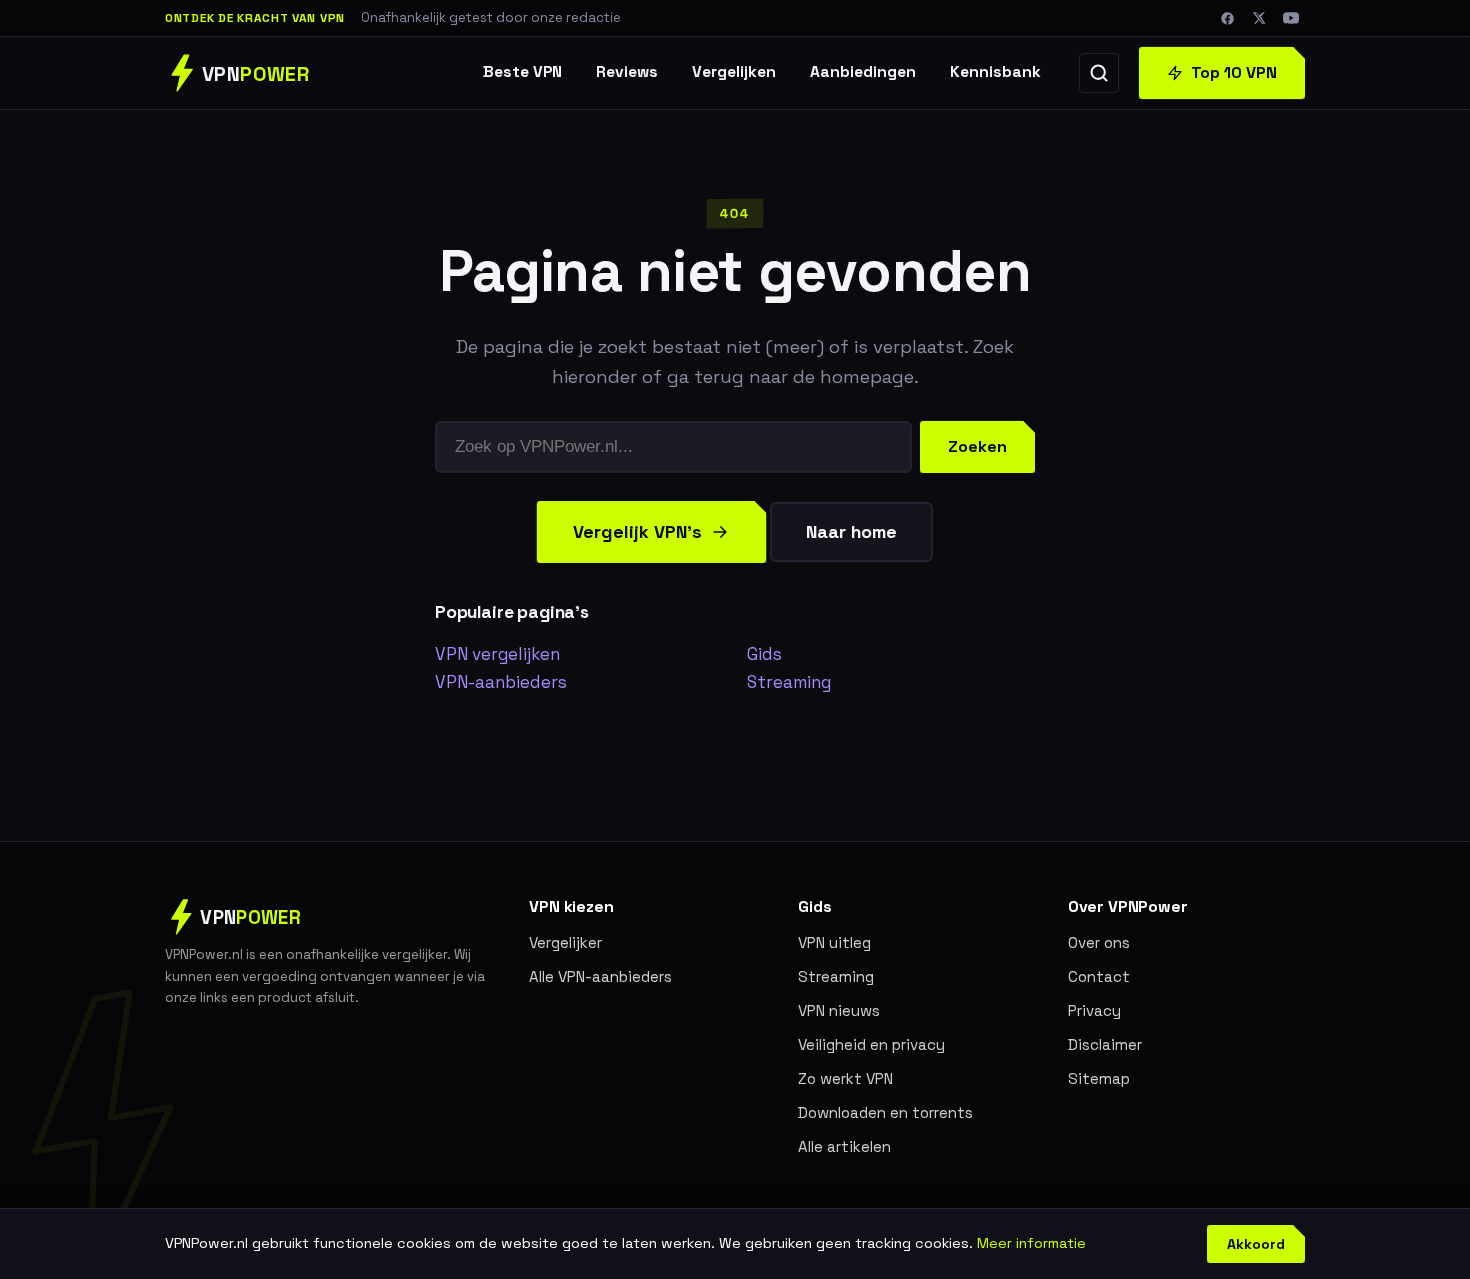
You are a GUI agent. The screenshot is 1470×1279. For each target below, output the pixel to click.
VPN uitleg (834, 942)
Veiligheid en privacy (871, 1044)
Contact (1099, 976)
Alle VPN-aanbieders (600, 976)
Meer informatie (1031, 1243)
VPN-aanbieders (501, 682)
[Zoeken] (1099, 73)
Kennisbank (995, 72)
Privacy (1094, 1010)
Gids (764, 654)
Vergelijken (734, 72)
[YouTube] (1291, 18)
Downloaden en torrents (885, 1112)
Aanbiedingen (863, 72)
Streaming (789, 682)
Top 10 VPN (1234, 72)
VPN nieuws (839, 1010)
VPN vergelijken (497, 654)
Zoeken (977, 446)
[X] (1259, 18)
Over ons (1099, 942)
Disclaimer (1105, 1044)
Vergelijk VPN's (637, 531)
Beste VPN (522, 72)
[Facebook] (1227, 18)
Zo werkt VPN (845, 1078)
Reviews (627, 72)
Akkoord (1256, 1244)
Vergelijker (565, 942)
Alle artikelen (844, 1146)
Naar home (851, 531)
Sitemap (1099, 1078)
